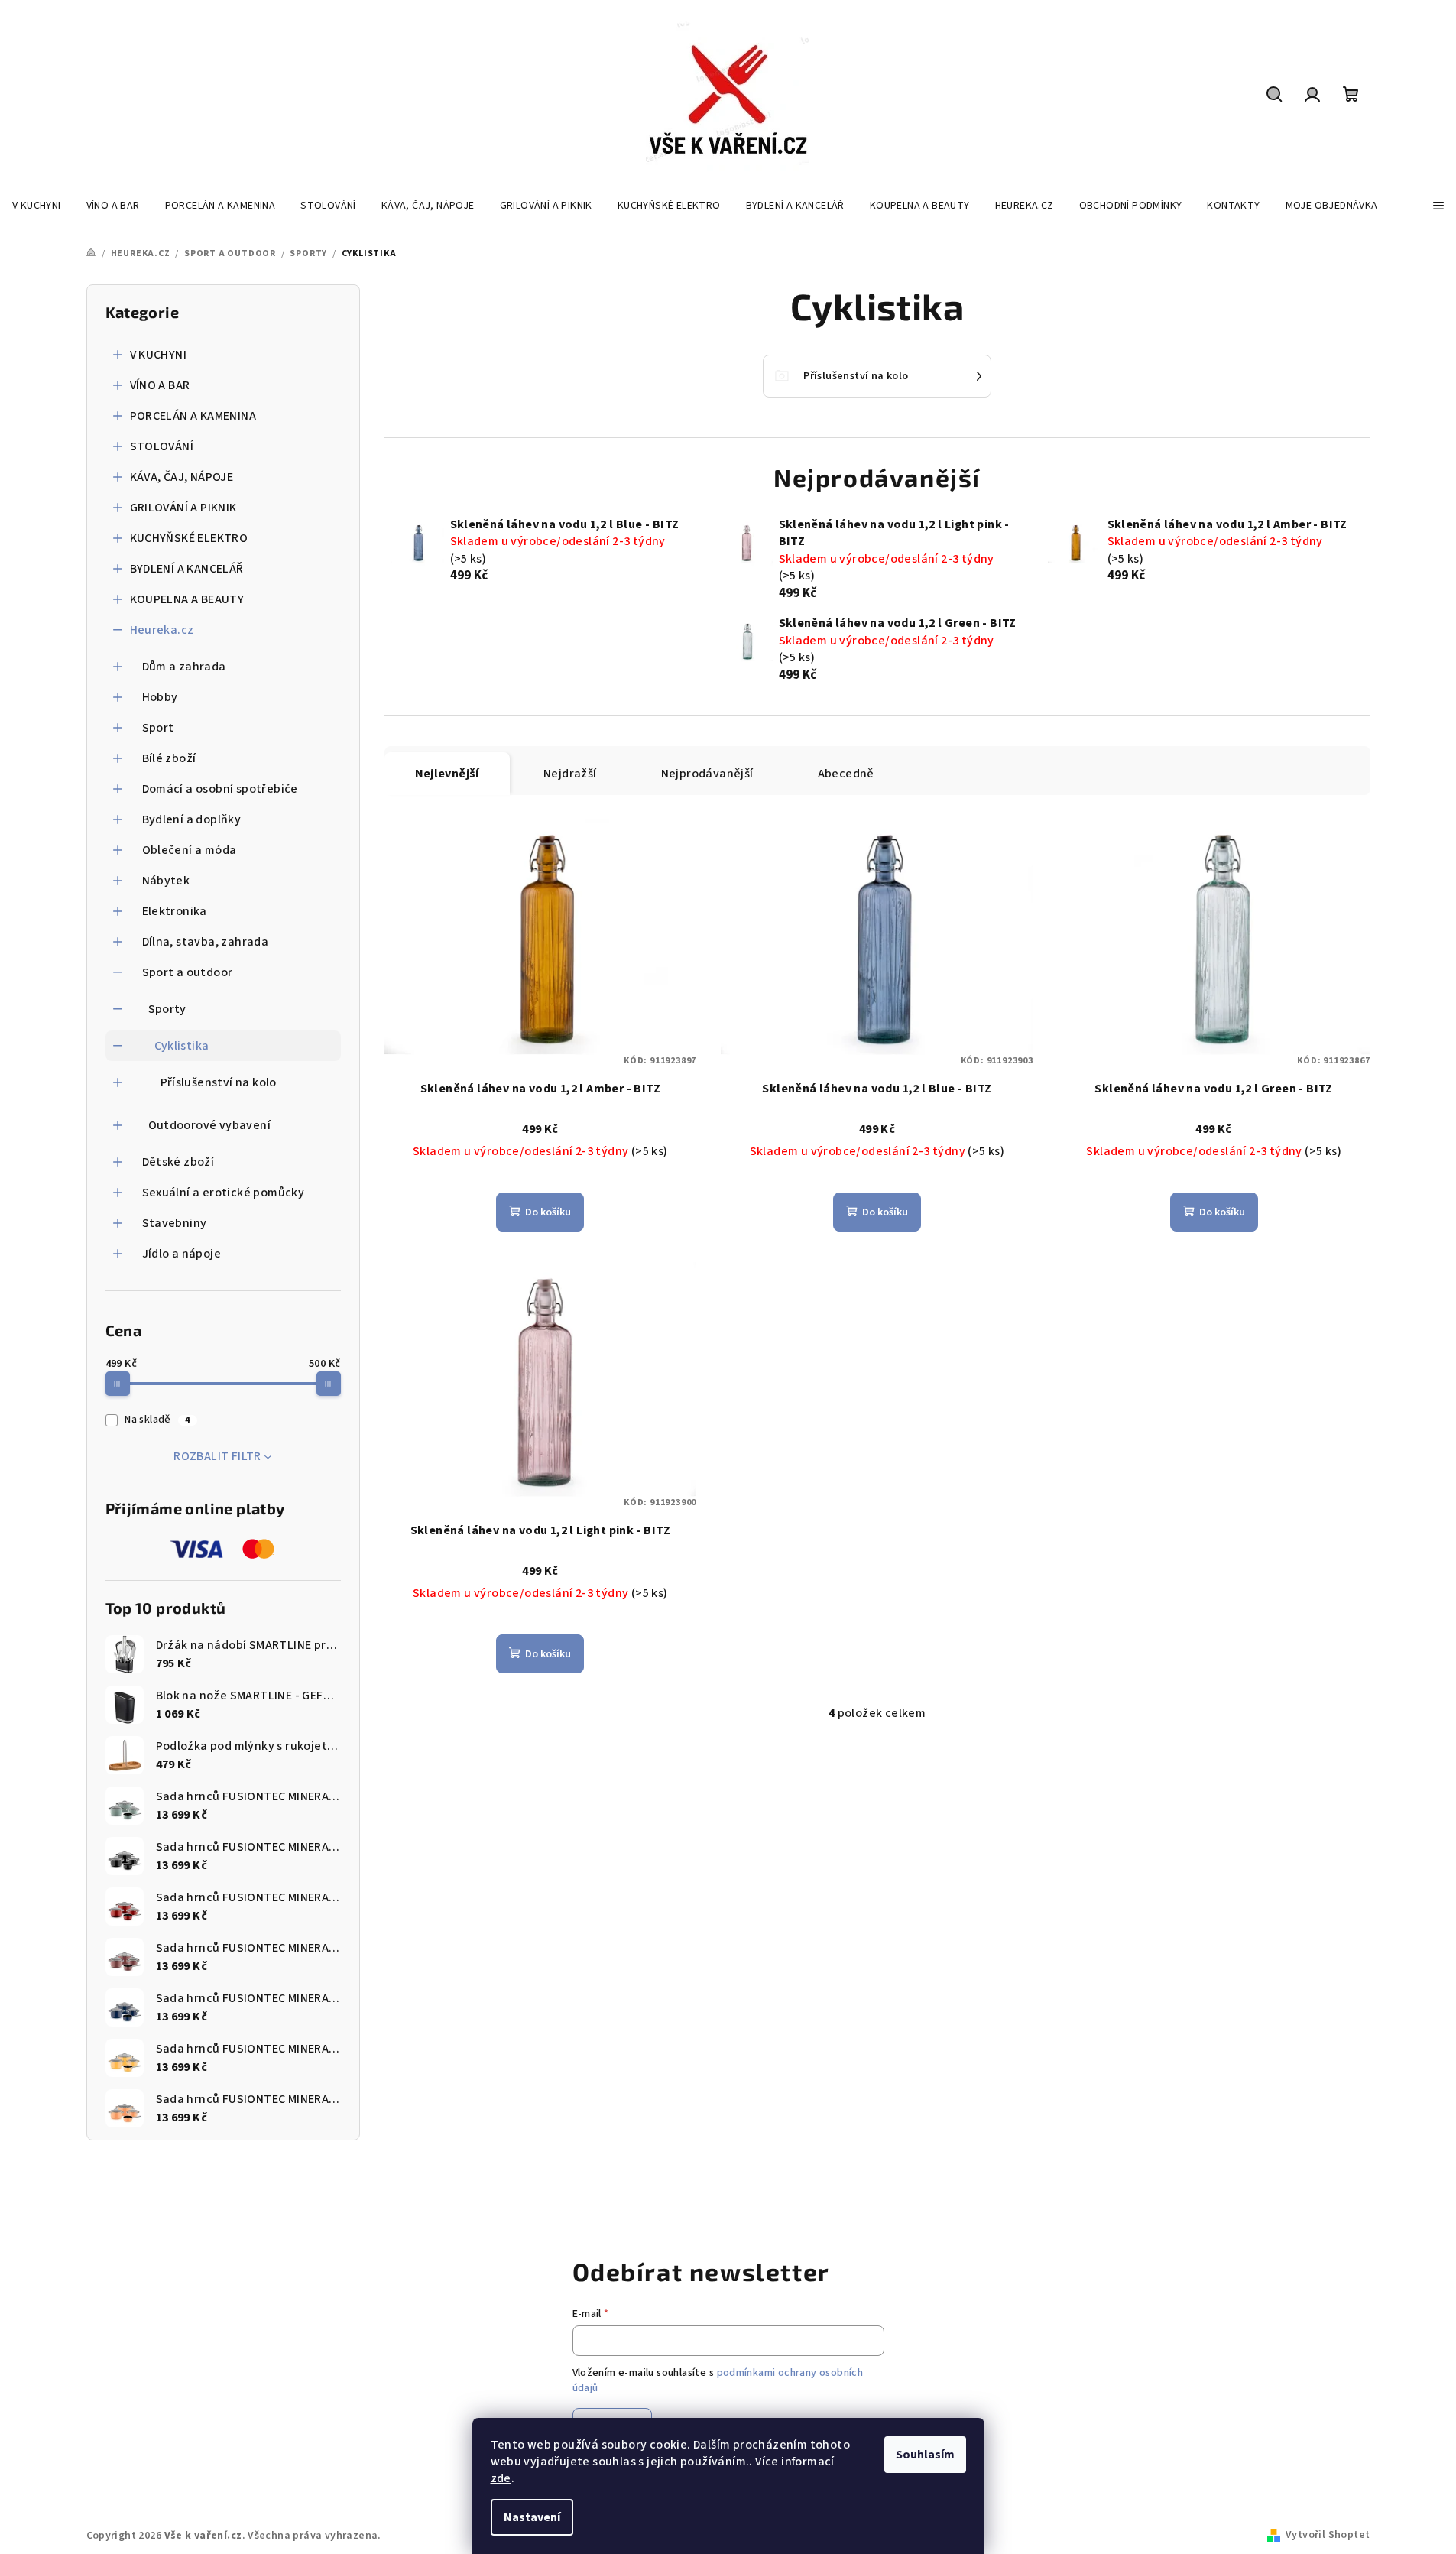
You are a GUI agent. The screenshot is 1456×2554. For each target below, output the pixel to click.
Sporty (167, 1009)
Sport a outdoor (188, 972)
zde (501, 2478)
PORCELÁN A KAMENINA (193, 416)
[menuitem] (37, 206)
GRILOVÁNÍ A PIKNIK (183, 508)
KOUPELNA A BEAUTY (187, 599)
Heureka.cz (162, 630)
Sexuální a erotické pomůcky (224, 1193)
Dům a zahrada (184, 667)
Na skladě (157, 1420)
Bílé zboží (169, 758)
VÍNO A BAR (160, 385)
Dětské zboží (178, 1162)
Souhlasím (925, 2455)
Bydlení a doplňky (192, 819)
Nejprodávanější (707, 774)
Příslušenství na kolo (219, 1082)
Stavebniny (175, 1223)
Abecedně (846, 774)
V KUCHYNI (159, 355)
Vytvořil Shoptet (1328, 2535)
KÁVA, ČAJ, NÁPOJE (182, 477)
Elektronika (175, 911)
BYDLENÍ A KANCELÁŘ (187, 569)
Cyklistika (182, 1046)
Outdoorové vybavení (210, 1125)
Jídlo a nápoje (182, 1254)
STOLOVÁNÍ (162, 446)
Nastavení (532, 2517)
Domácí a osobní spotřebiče (220, 789)
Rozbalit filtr (217, 1456)
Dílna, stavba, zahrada (206, 942)
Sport (158, 728)
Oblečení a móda (190, 850)
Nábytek (166, 881)
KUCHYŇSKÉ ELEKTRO (189, 538)
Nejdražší (570, 774)
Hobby (160, 697)
